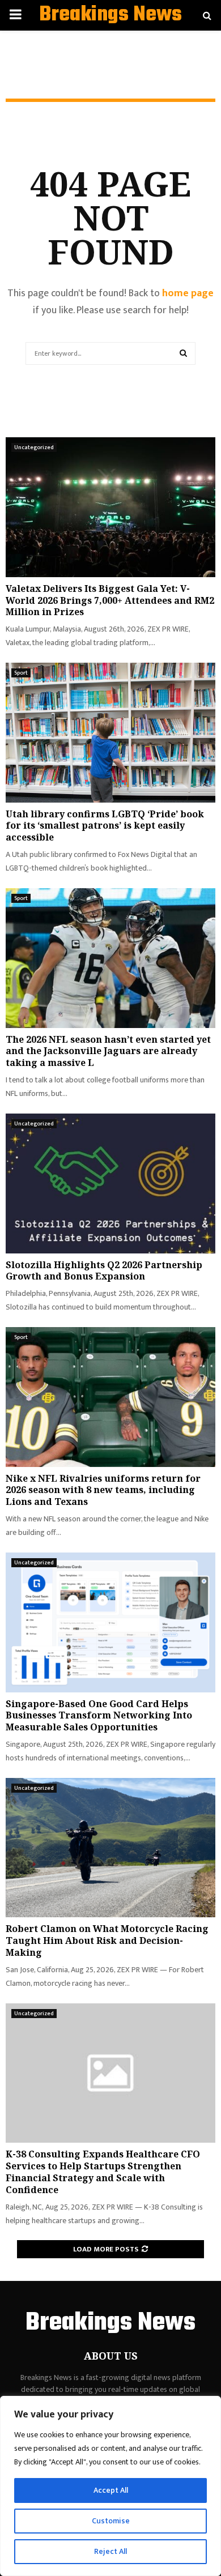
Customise (111, 2521)
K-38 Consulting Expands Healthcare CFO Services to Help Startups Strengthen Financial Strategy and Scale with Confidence (103, 2172)
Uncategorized (34, 447)
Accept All (111, 2490)
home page (188, 293)
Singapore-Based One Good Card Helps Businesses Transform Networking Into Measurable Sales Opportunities (99, 1716)
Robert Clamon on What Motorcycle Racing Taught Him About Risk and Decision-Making (107, 1940)
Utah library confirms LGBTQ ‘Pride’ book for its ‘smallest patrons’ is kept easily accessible (105, 826)
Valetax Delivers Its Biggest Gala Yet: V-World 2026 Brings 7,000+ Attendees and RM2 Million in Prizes (110, 600)
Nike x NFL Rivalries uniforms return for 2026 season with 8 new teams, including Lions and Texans (103, 1490)
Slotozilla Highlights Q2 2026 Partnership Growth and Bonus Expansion (104, 1271)
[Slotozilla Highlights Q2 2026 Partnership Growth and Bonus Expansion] (110, 1183)
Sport (21, 673)
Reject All (110, 2551)
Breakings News (110, 15)
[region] (110, 2486)
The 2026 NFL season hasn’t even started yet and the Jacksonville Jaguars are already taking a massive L (108, 1051)
